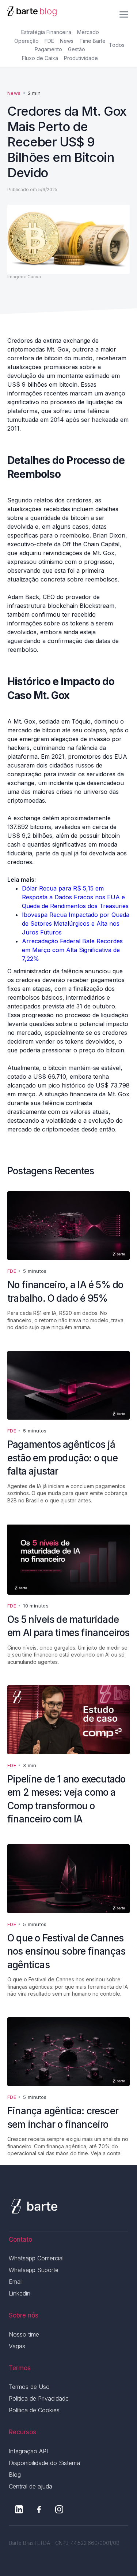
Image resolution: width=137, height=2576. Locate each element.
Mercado (88, 32)
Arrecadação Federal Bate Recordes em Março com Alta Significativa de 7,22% (72, 950)
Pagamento (48, 49)
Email (16, 2282)
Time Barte (92, 41)
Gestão (77, 49)
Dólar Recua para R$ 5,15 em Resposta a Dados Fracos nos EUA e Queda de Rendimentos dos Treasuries (75, 897)
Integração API (28, 2451)
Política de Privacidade (39, 2398)
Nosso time (24, 2334)
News (67, 41)
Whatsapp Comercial (36, 2258)
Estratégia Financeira (46, 32)
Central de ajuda (31, 2486)
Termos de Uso (29, 2387)
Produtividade (81, 58)
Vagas (17, 2346)
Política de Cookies (34, 2410)
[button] (124, 12)
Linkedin (20, 2293)
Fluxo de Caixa (40, 58)
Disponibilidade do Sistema (44, 2463)
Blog (15, 2475)
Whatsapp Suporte (34, 2270)
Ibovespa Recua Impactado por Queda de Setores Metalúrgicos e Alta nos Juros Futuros (76, 923)
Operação (26, 41)
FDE (49, 41)
